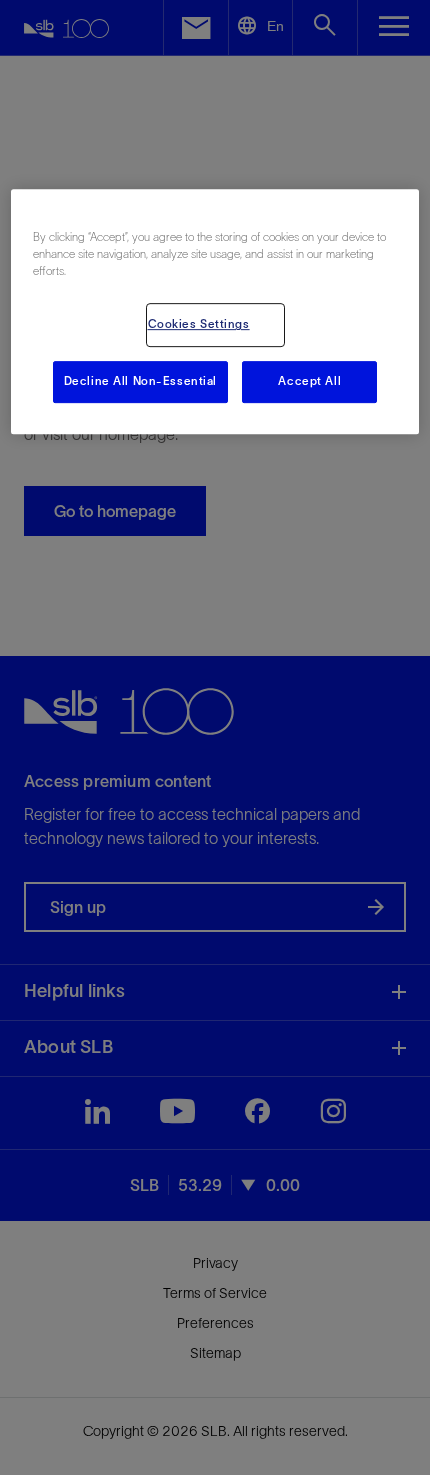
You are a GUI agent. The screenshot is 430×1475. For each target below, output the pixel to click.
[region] (215, 311)
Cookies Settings (199, 325)
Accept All (309, 382)
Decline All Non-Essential (140, 382)
